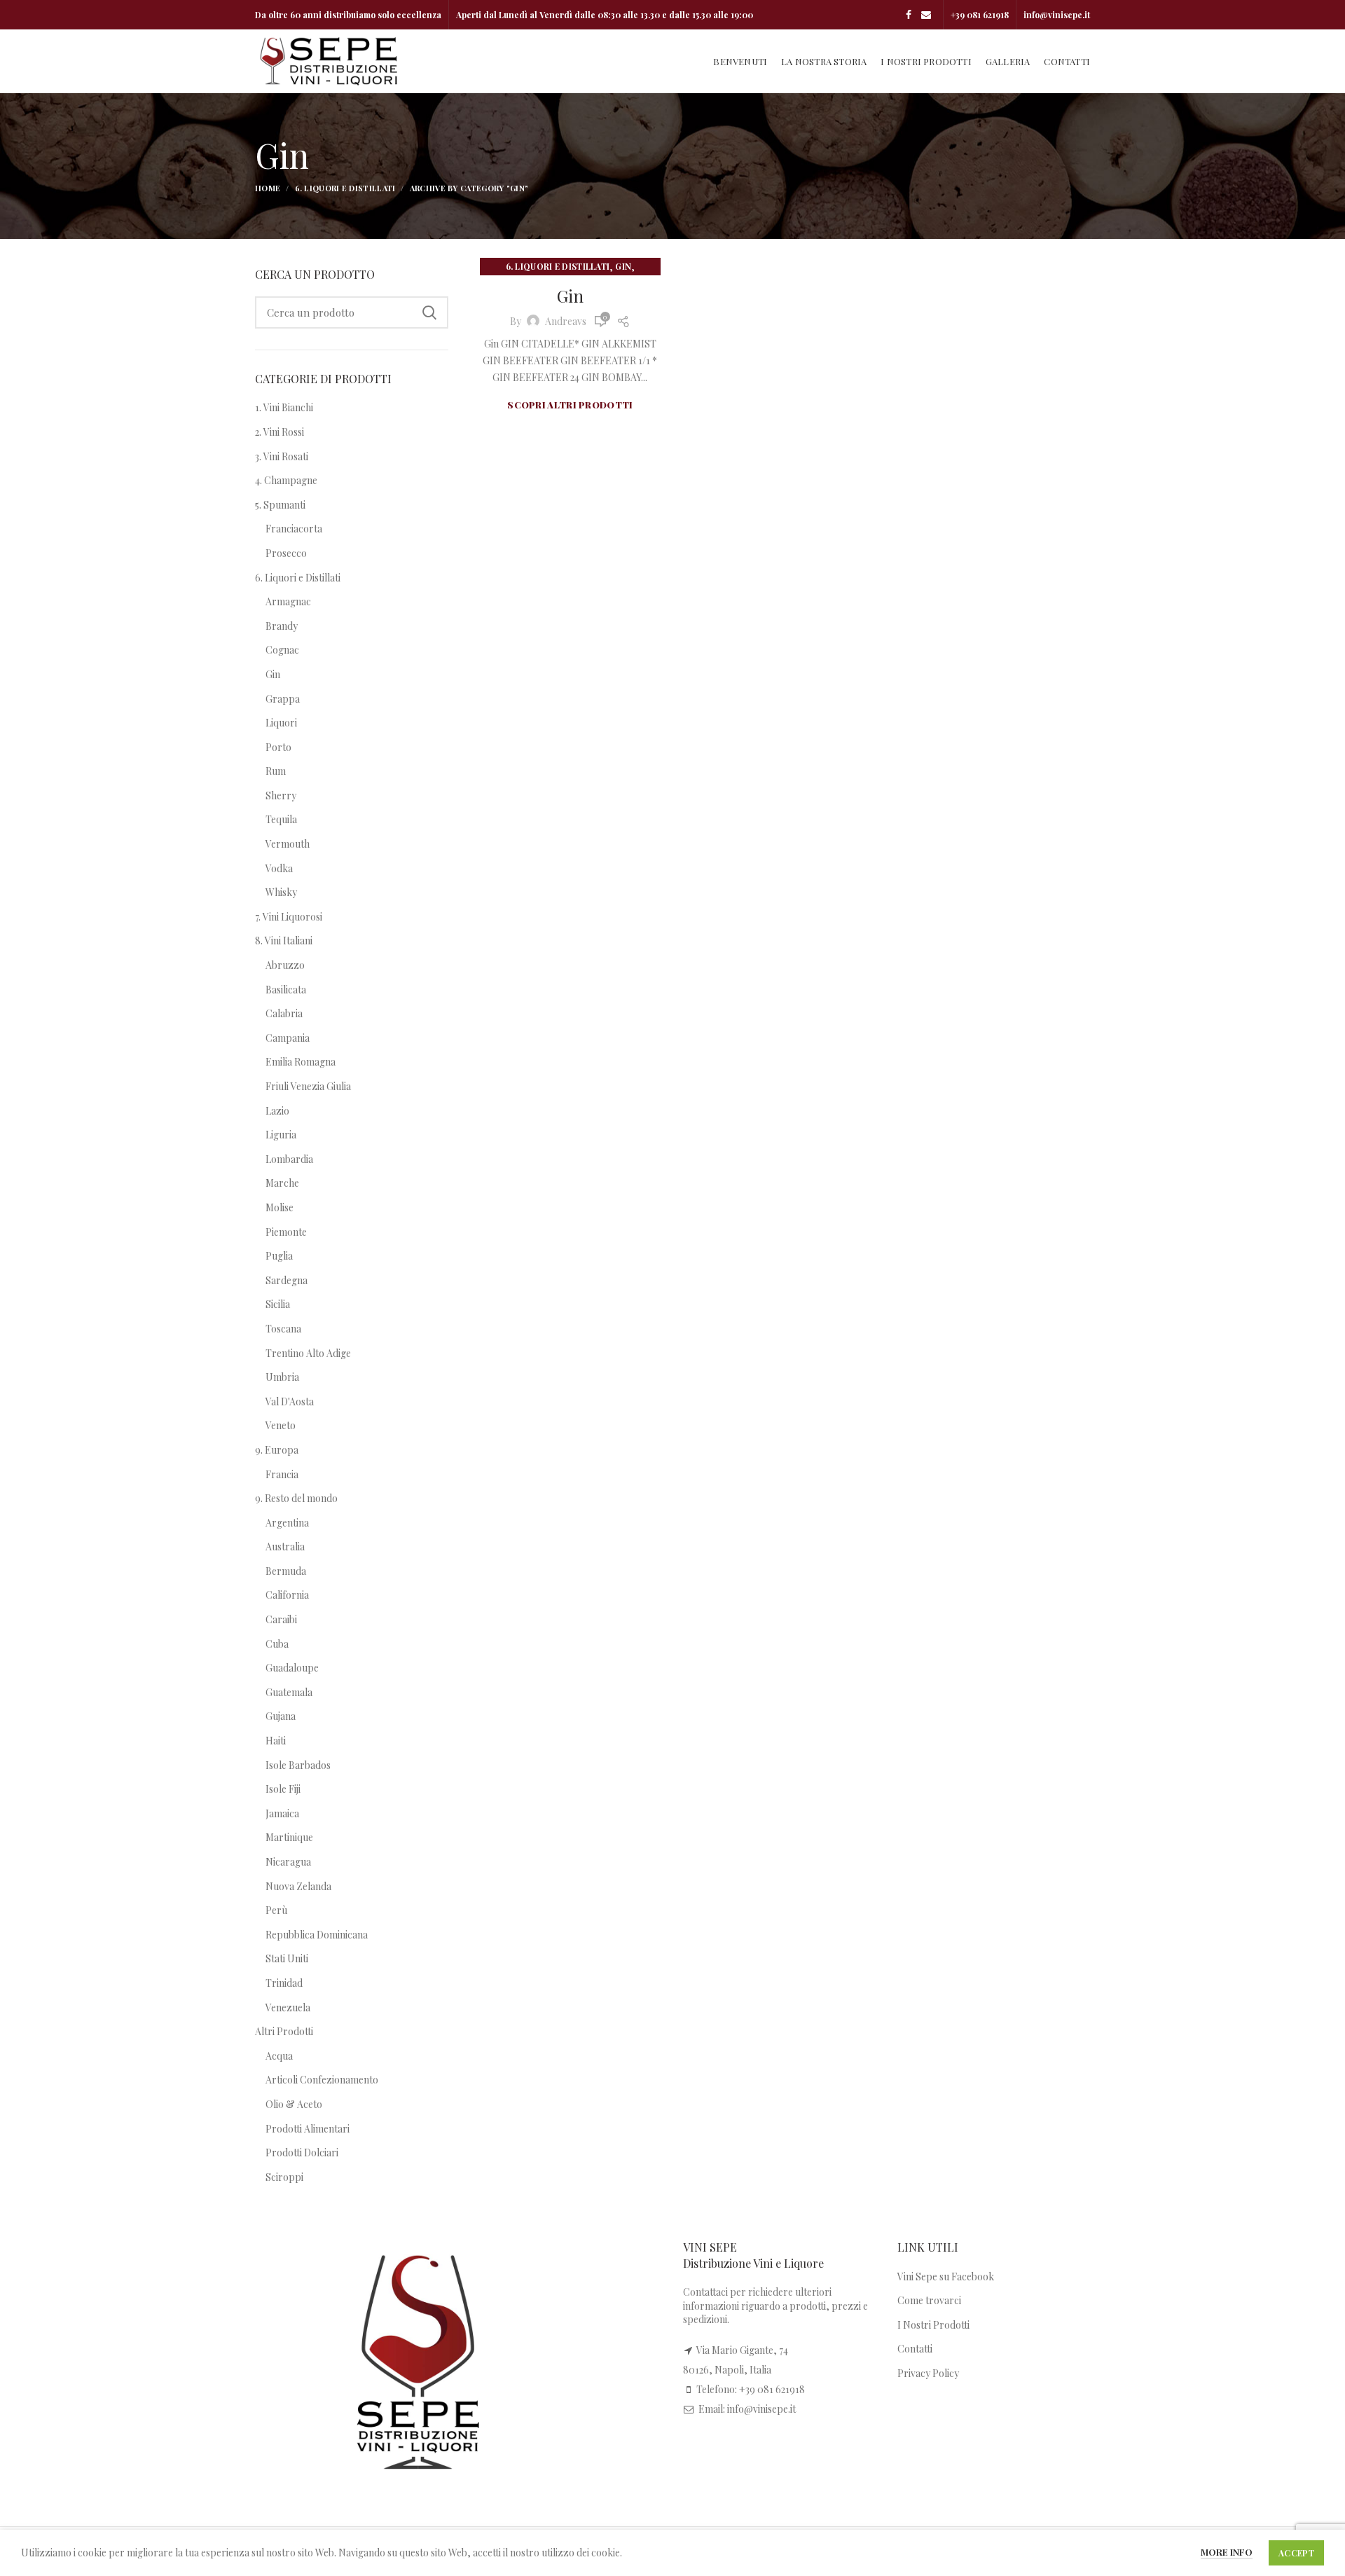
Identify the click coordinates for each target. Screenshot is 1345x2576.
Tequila (281, 819)
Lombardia (289, 1159)
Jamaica (282, 1813)
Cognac (282, 650)
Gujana (281, 1716)
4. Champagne (286, 480)
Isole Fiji (283, 1789)
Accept (1296, 2553)
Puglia (279, 1256)
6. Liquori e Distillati (345, 188)
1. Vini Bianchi (284, 407)
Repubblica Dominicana (317, 1935)
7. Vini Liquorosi (289, 917)
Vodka (279, 868)
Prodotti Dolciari (302, 2153)
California (287, 1595)
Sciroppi (284, 2177)
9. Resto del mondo (296, 1498)
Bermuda (286, 1571)
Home (268, 188)
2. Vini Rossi (280, 432)
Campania (288, 1038)
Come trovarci (929, 2300)
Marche (282, 1183)
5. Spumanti (280, 505)
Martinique (289, 1837)
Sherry (281, 795)
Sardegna (287, 1280)
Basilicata (286, 990)
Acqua (279, 2056)
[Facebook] (909, 15)
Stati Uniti (287, 1958)
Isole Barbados (298, 1765)
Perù (276, 1910)
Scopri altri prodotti (570, 405)
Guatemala (289, 1692)
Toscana (283, 1329)
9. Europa (277, 1450)
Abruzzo (285, 965)
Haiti (276, 1741)
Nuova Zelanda (298, 1886)
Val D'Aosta (290, 1401)
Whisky (281, 892)
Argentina (287, 1523)
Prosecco (286, 553)
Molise (280, 1207)
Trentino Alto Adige (308, 1353)
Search (429, 312)
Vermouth (288, 844)
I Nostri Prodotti (933, 2325)
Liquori (281, 723)
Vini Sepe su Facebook (946, 2277)
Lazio (277, 1111)
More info (1227, 2552)
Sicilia (278, 1304)
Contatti (915, 2349)
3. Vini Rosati (282, 456)
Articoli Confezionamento (322, 2080)
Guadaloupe (292, 1668)
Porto (278, 747)
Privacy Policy (928, 2373)
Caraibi (281, 1619)
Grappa (283, 699)
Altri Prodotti (284, 2031)
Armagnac (288, 601)
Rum (276, 771)
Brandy (282, 626)
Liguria (281, 1135)
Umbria (282, 1377)
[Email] (926, 15)
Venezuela (288, 2007)
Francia (282, 1474)
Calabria (284, 1013)
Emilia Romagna (301, 1062)
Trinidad (284, 1983)
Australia (285, 1547)
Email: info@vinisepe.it (747, 2409)
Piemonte (286, 1232)
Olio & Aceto (294, 2104)
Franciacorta (294, 529)
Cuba (277, 1644)
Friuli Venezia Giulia (308, 1086)
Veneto (281, 1425)
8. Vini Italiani (284, 941)
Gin (623, 266)
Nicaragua (288, 1862)
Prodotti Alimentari (308, 2129)
